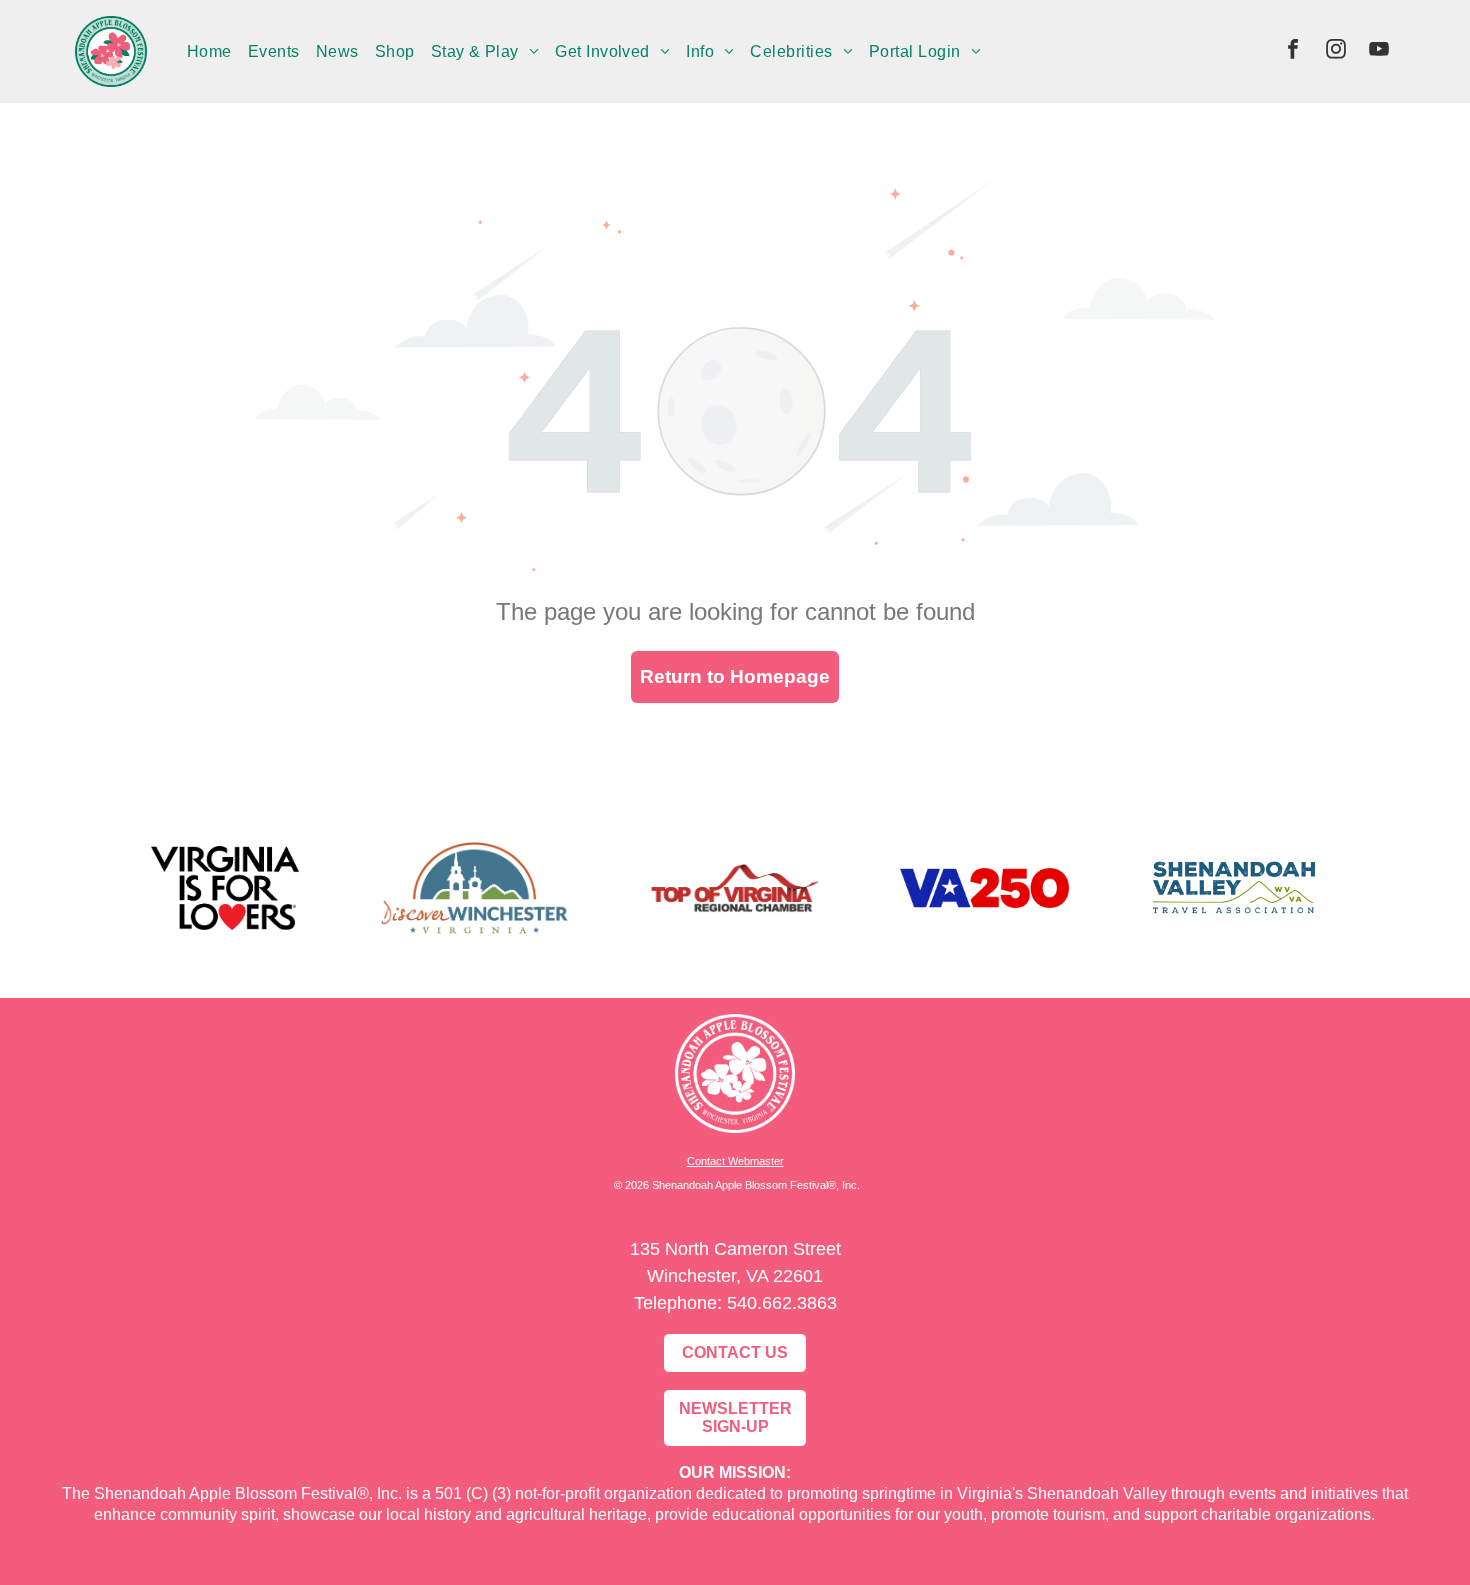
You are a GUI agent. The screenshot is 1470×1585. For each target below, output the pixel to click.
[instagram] (1336, 51)
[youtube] (1379, 51)
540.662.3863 (782, 1303)
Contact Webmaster (735, 1161)
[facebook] (1293, 51)
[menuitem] (209, 51)
